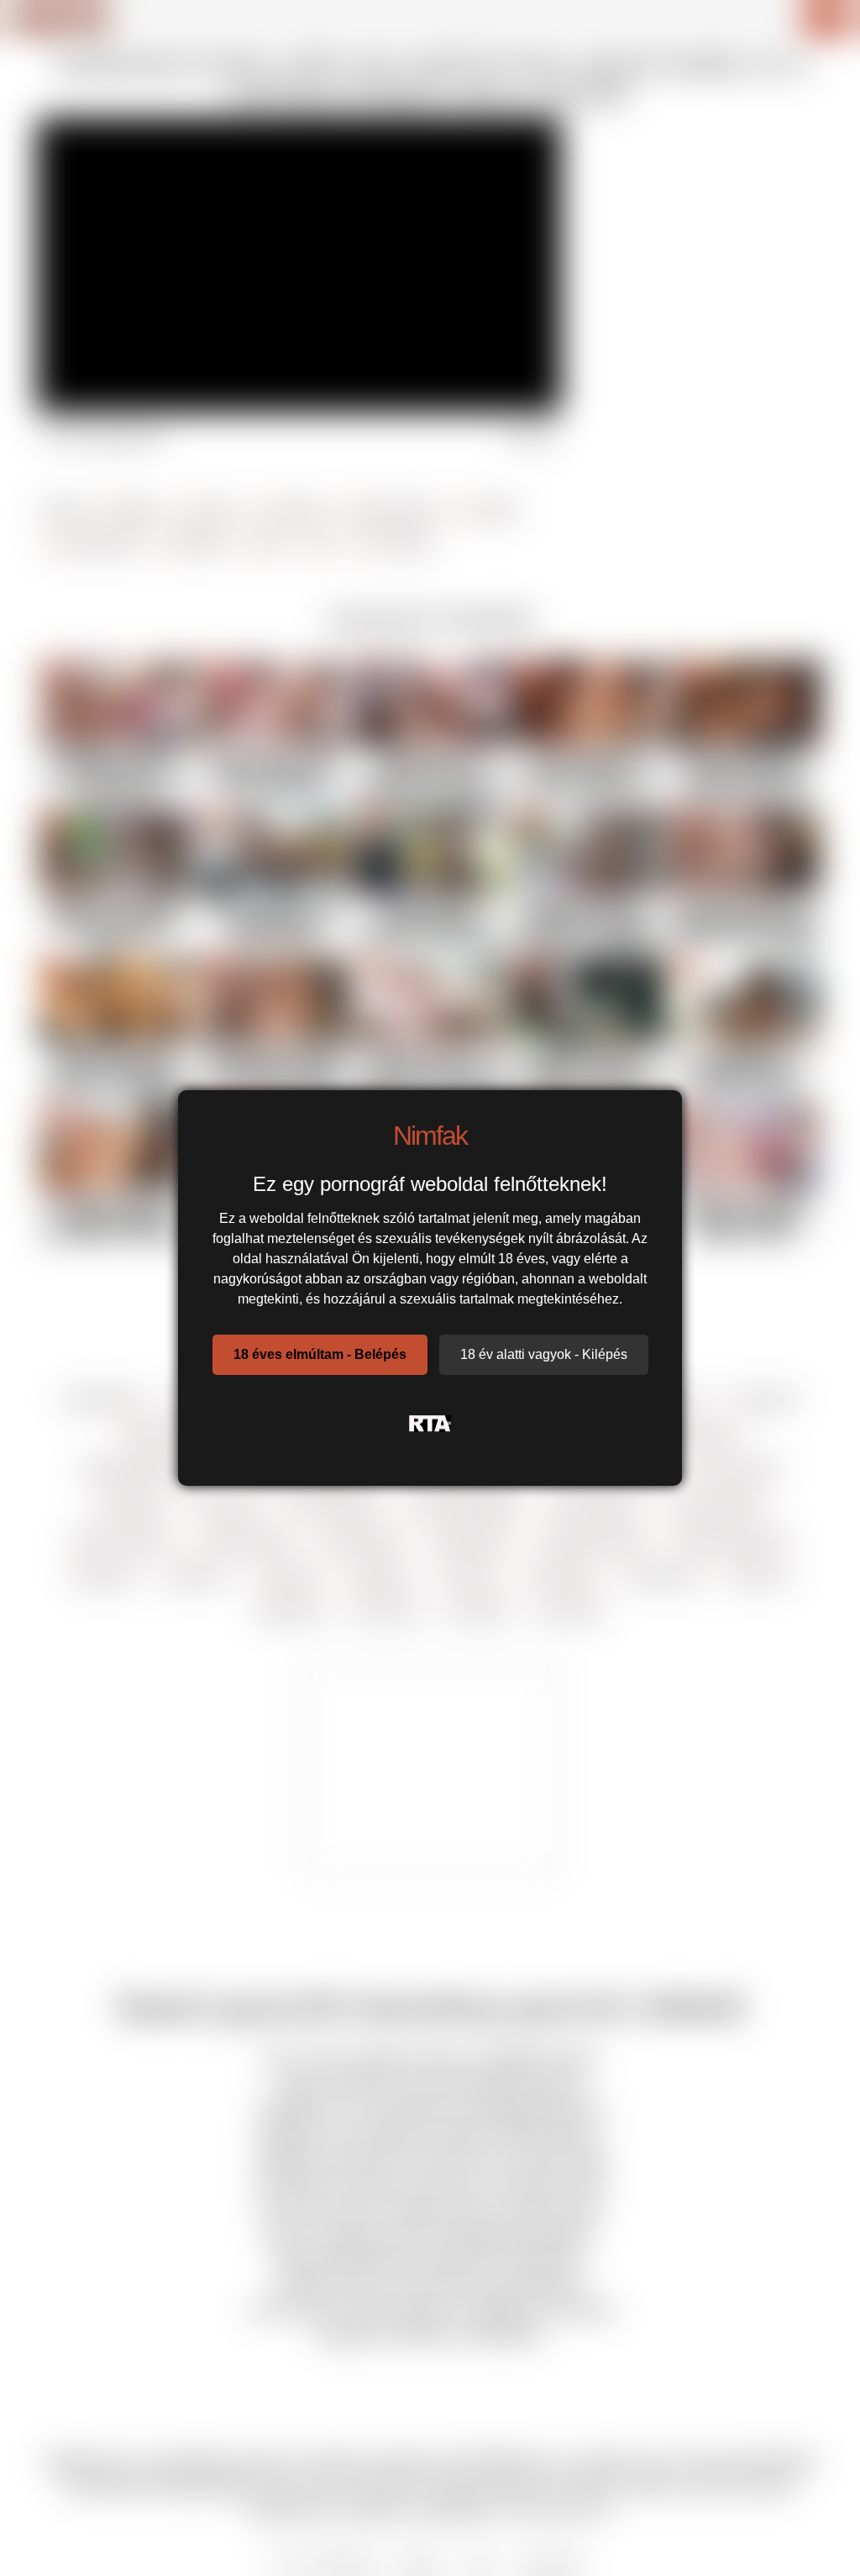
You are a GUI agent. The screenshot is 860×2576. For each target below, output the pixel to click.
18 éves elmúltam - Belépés (320, 1354)
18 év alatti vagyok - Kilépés (544, 1354)
